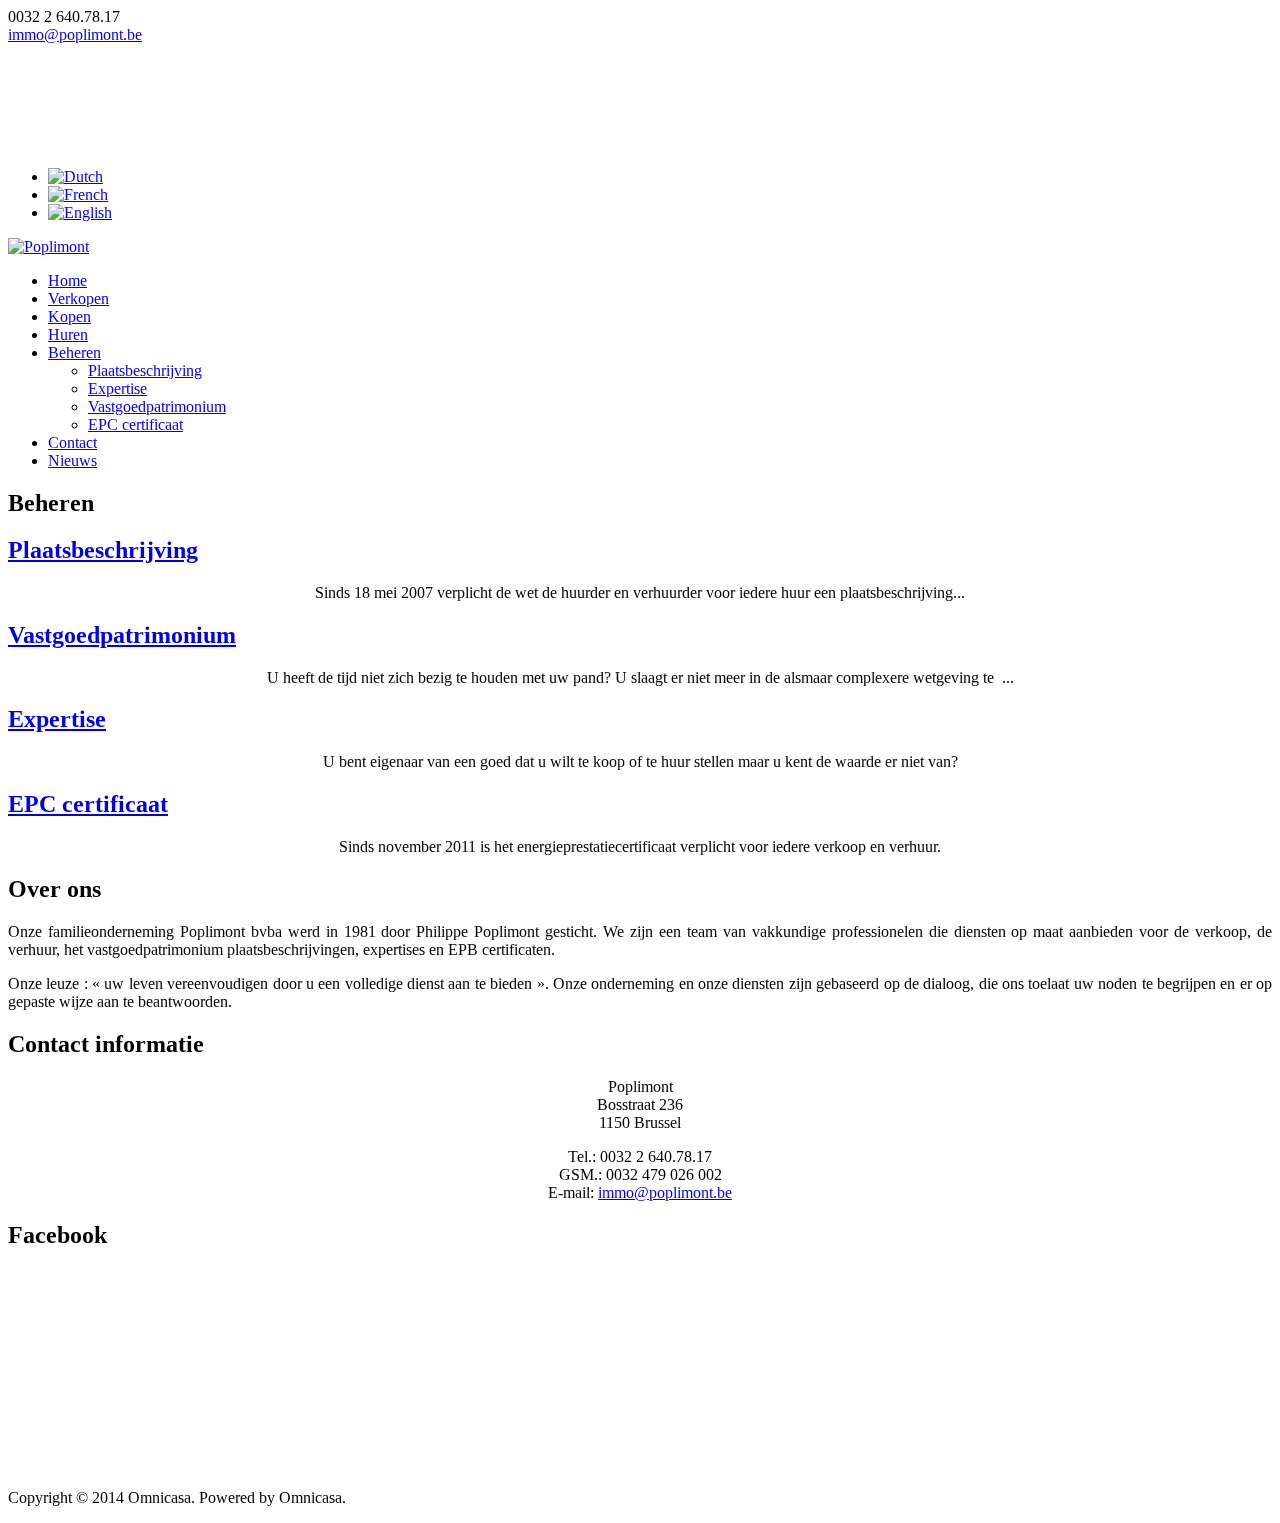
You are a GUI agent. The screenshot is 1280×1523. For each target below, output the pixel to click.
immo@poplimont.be (75, 34)
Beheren (74, 352)
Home (67, 280)
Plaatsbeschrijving (145, 370)
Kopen (69, 316)
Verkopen (78, 298)
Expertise (117, 388)
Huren (68, 334)
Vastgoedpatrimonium (157, 406)
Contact (72, 442)
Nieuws (72, 460)
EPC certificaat (135, 424)
